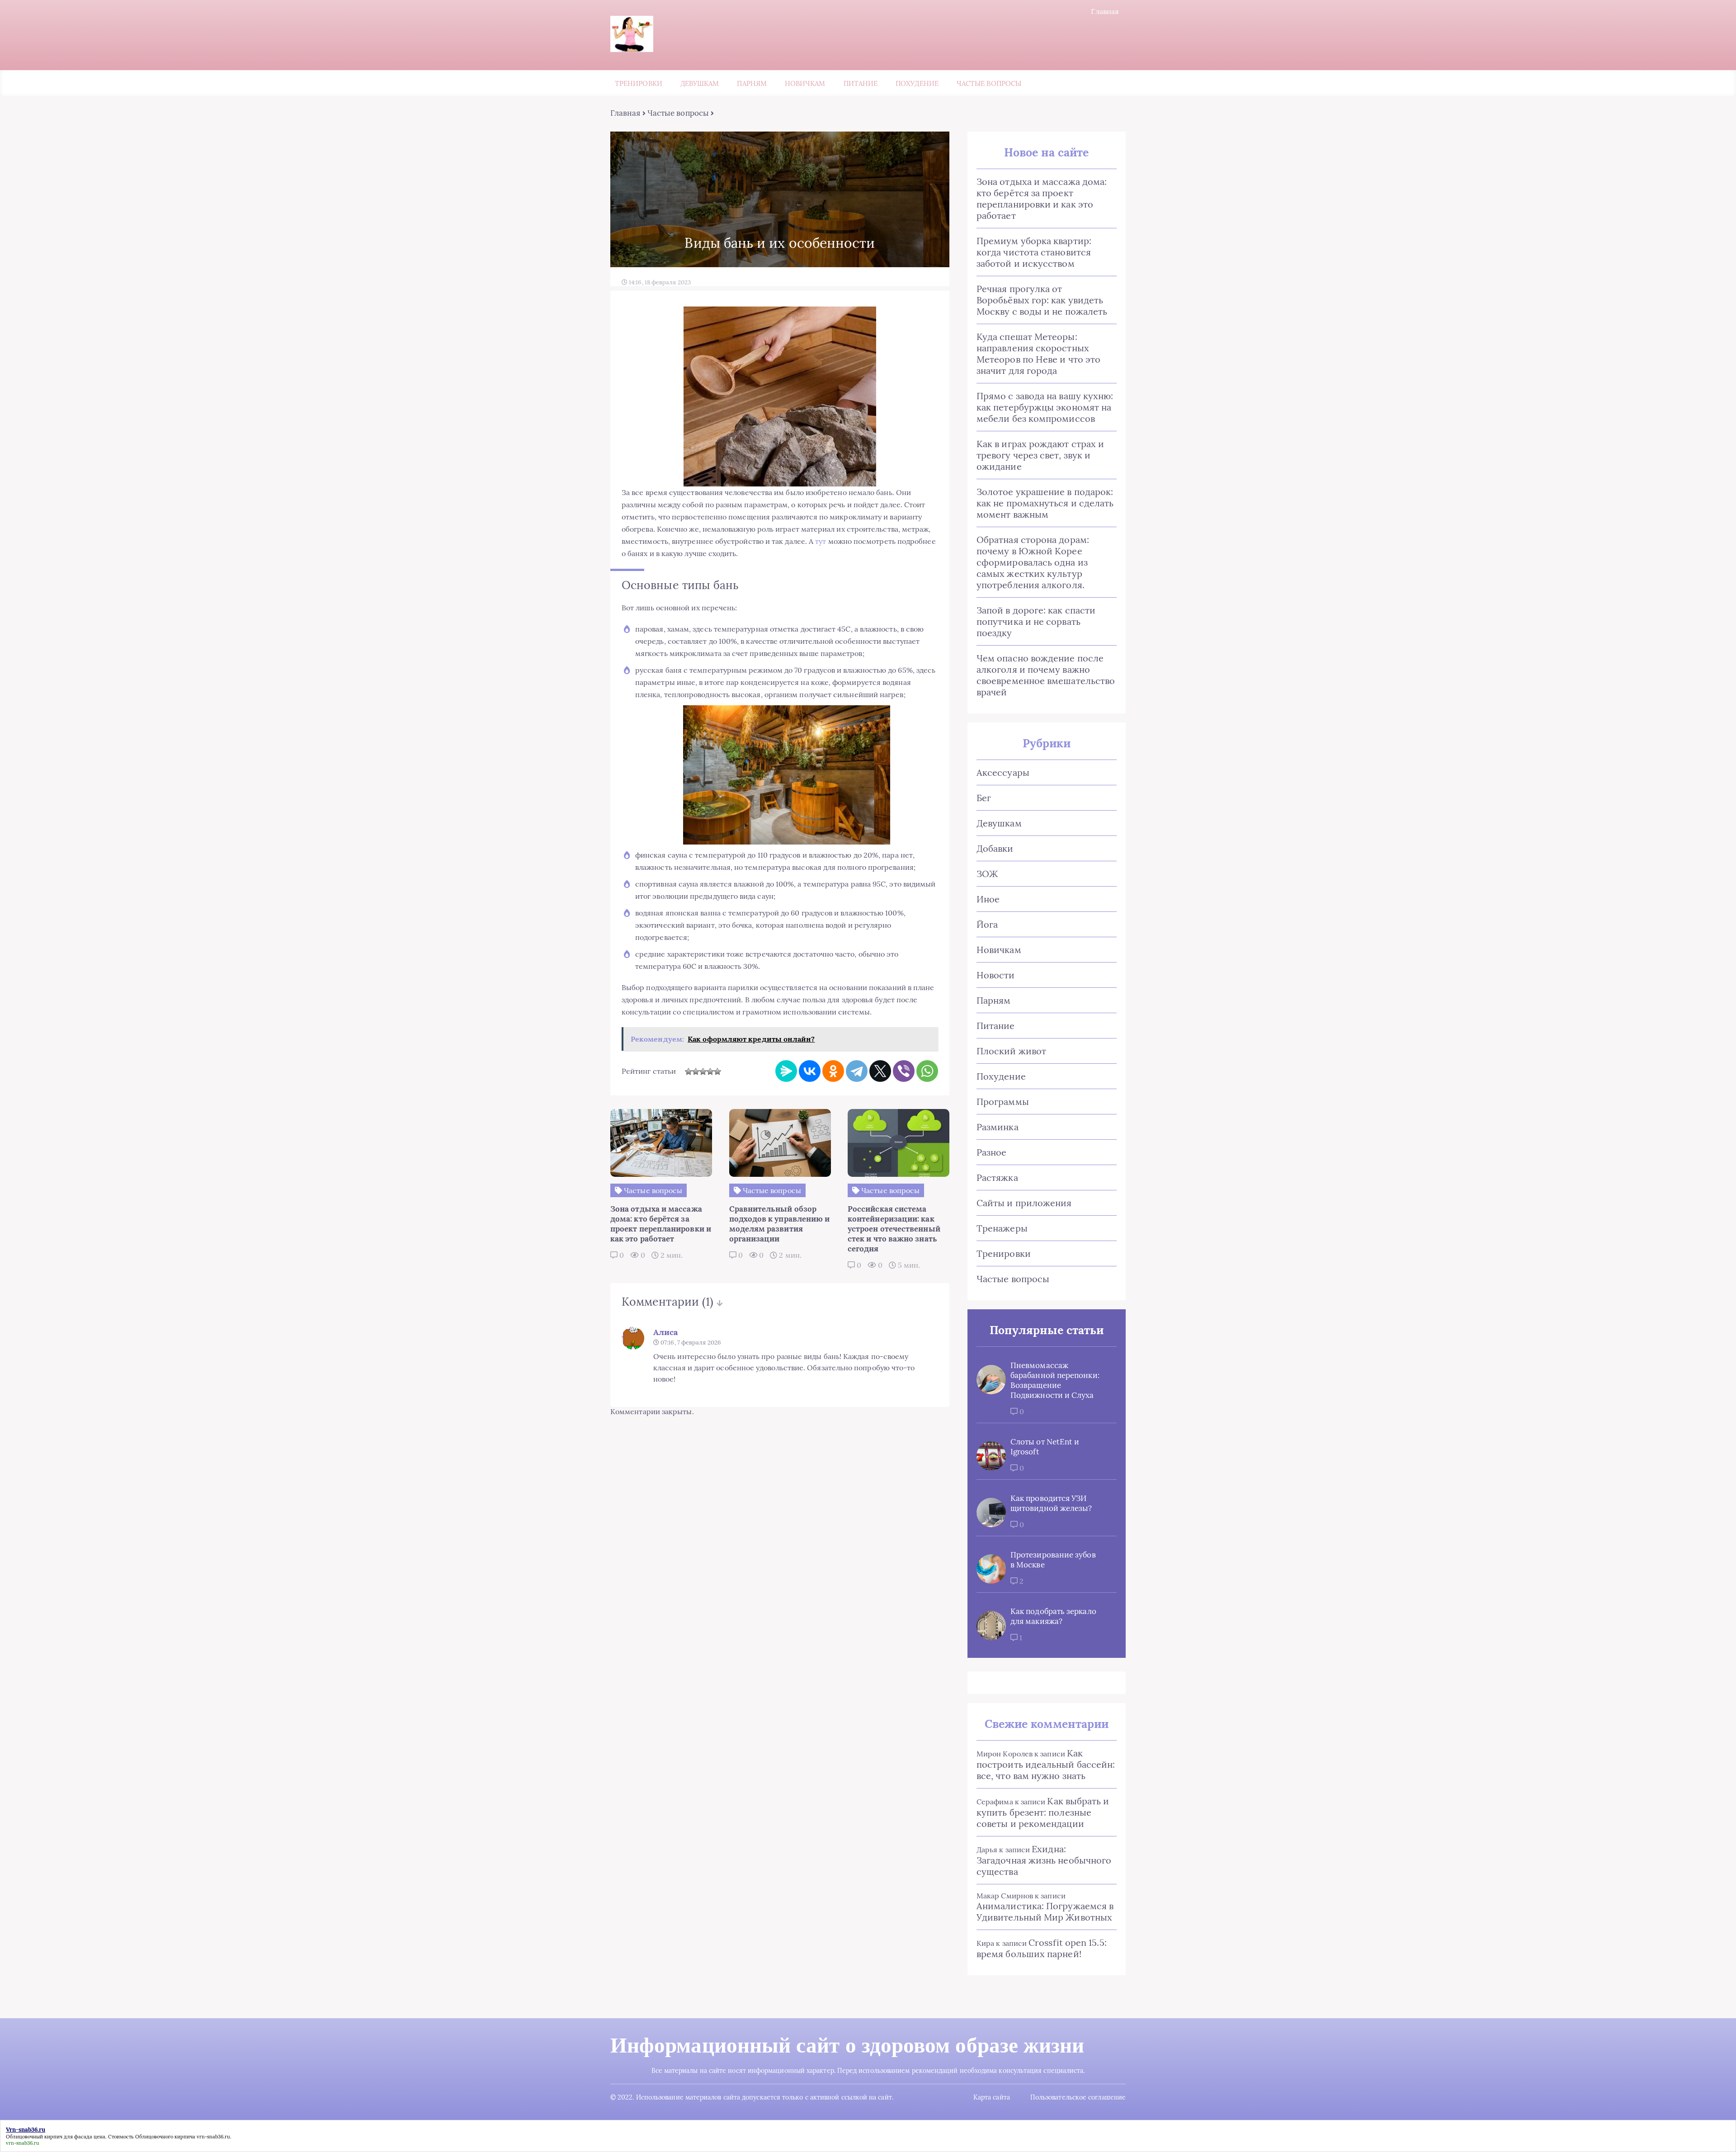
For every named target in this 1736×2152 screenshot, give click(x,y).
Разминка (998, 1127)
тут (821, 541)
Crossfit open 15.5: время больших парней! (1042, 1948)
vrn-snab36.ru (213, 2137)
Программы (1003, 1102)
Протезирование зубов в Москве (1053, 1560)
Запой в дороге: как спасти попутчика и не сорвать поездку (1036, 621)
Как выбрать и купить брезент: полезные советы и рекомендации (1043, 1812)
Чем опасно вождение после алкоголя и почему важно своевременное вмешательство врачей (1046, 675)
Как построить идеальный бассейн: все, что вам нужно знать (1046, 1764)
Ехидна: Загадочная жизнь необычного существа (1044, 1860)
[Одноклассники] (833, 1071)
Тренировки (639, 83)
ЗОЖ (987, 874)
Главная (1105, 11)
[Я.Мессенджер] (786, 1071)
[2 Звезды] (696, 1071)
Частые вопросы (989, 83)
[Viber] (904, 1071)
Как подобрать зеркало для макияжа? (1053, 1616)
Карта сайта (992, 2097)
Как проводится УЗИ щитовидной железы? (1051, 1503)
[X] (880, 1071)
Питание (861, 83)
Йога (987, 924)
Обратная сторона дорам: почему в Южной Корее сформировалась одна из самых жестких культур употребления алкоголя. (1033, 562)
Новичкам (805, 83)
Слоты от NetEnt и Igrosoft (1045, 1447)
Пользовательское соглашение (1078, 2097)
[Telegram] (857, 1071)
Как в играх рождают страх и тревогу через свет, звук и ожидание (1040, 455)
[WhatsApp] (927, 1071)
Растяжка (997, 1177)
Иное (988, 899)
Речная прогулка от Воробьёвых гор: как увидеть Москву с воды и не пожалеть (1042, 300)
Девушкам (700, 83)
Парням (752, 83)
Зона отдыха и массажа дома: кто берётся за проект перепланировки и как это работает (1042, 198)
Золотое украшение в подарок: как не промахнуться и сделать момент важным (1045, 503)
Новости (996, 975)
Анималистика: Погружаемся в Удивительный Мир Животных (1045, 1911)
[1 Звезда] (689, 1071)
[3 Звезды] (703, 1071)
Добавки (995, 848)
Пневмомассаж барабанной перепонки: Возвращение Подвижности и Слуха (1055, 1380)
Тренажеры (1002, 1228)
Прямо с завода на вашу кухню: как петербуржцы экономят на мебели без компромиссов (1045, 407)
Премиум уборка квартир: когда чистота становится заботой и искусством (1034, 252)
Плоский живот (1011, 1051)
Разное (991, 1152)
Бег (984, 798)
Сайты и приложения (1024, 1203)
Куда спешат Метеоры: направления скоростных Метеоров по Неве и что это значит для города (1038, 354)
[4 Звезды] (710, 1071)
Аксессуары (1003, 772)
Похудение (917, 83)
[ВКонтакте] (810, 1071)
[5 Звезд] (717, 1071)
